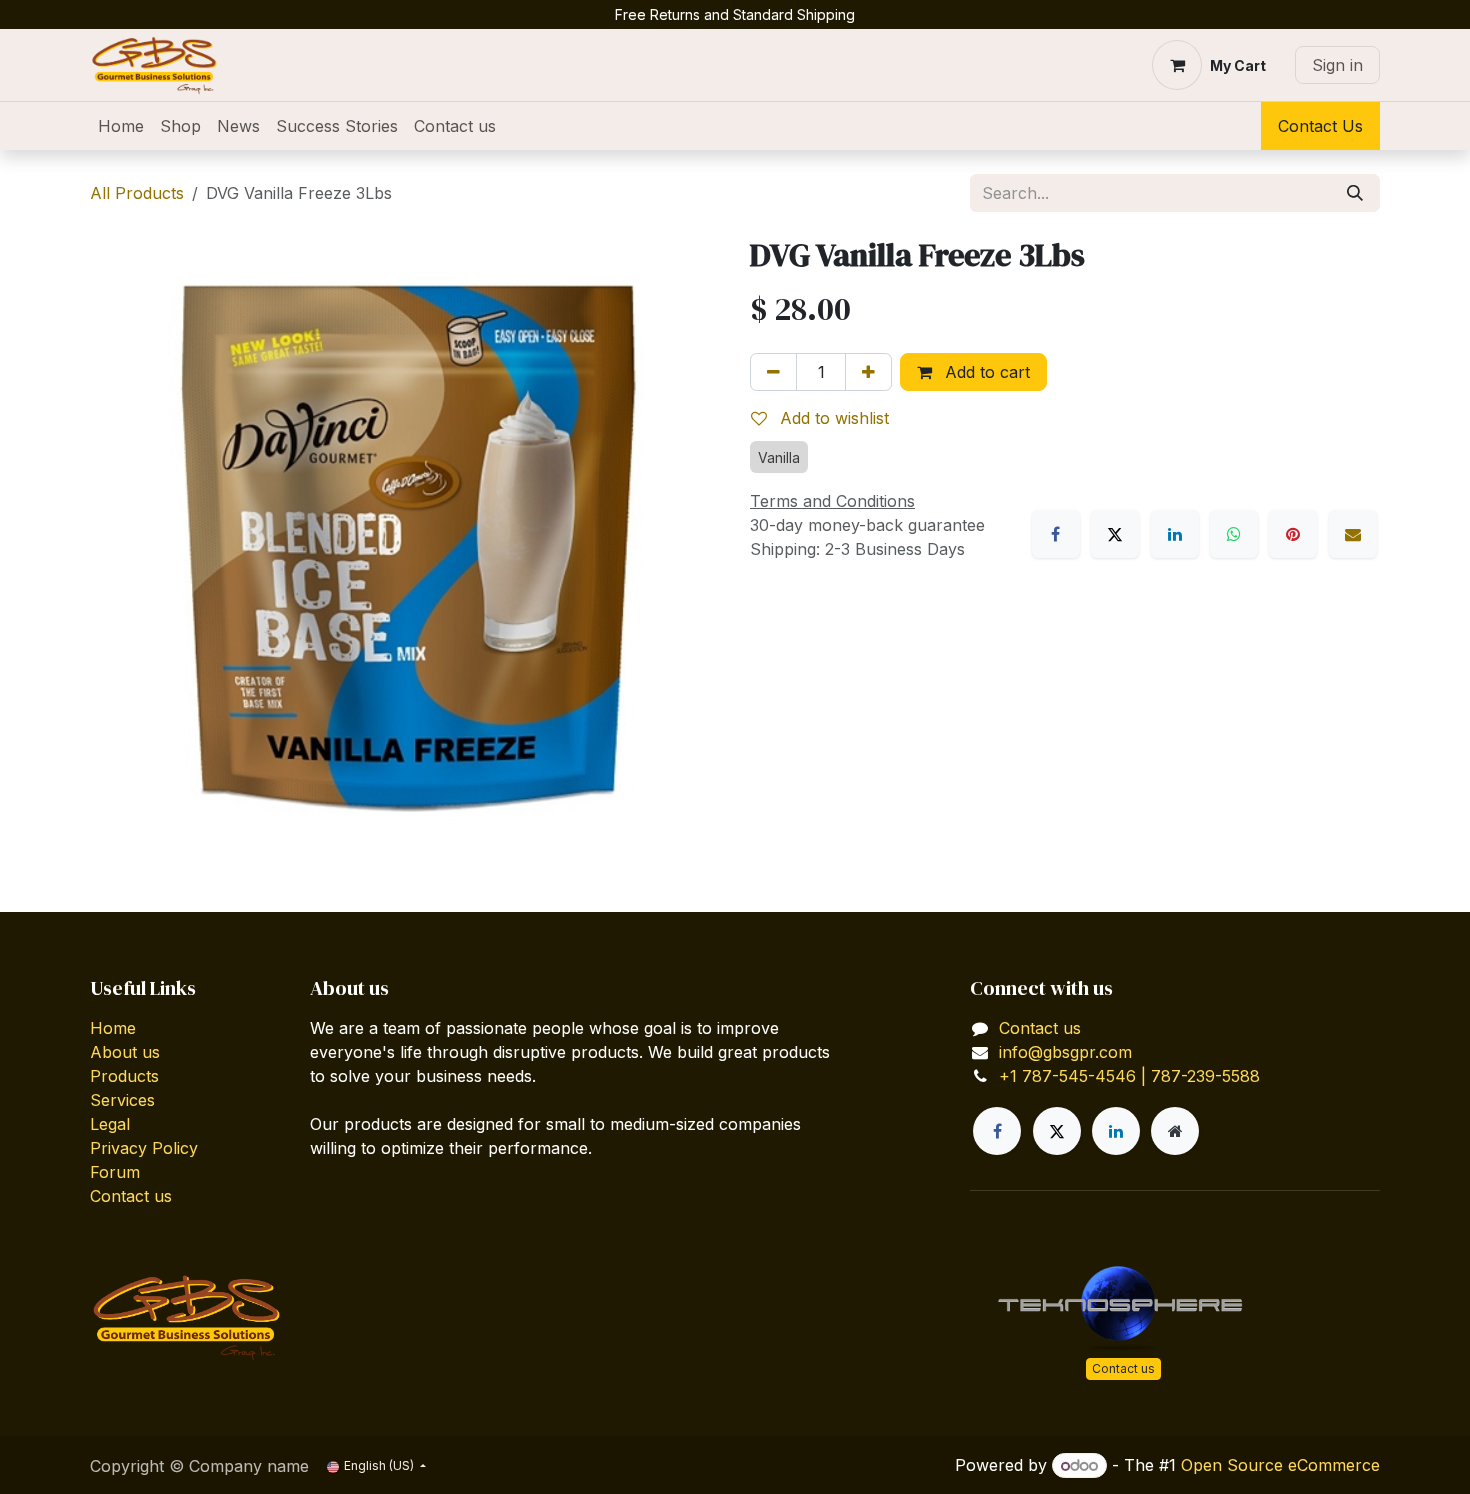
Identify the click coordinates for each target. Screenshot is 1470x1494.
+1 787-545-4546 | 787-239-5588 (1129, 1076)
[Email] (1353, 534)
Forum (115, 1172)
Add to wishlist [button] (832, 418)
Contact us (131, 1196)
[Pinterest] (1293, 534)
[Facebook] (1056, 534)
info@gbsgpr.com (1065, 1052)
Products (124, 1076)
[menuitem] (121, 126)
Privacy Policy (144, 1148)
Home (113, 1028)
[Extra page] (1175, 1131)
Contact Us (1320, 126)
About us (125, 1052)
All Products (137, 193)
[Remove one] (773, 372)
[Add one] (868, 372)
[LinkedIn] (1175, 534)
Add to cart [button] (985, 372)
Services (122, 1100)
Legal (110, 1124)
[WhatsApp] (1234, 534)
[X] (1115, 534)
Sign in (1337, 65)
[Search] (1355, 193)
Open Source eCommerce (1280, 1465)
